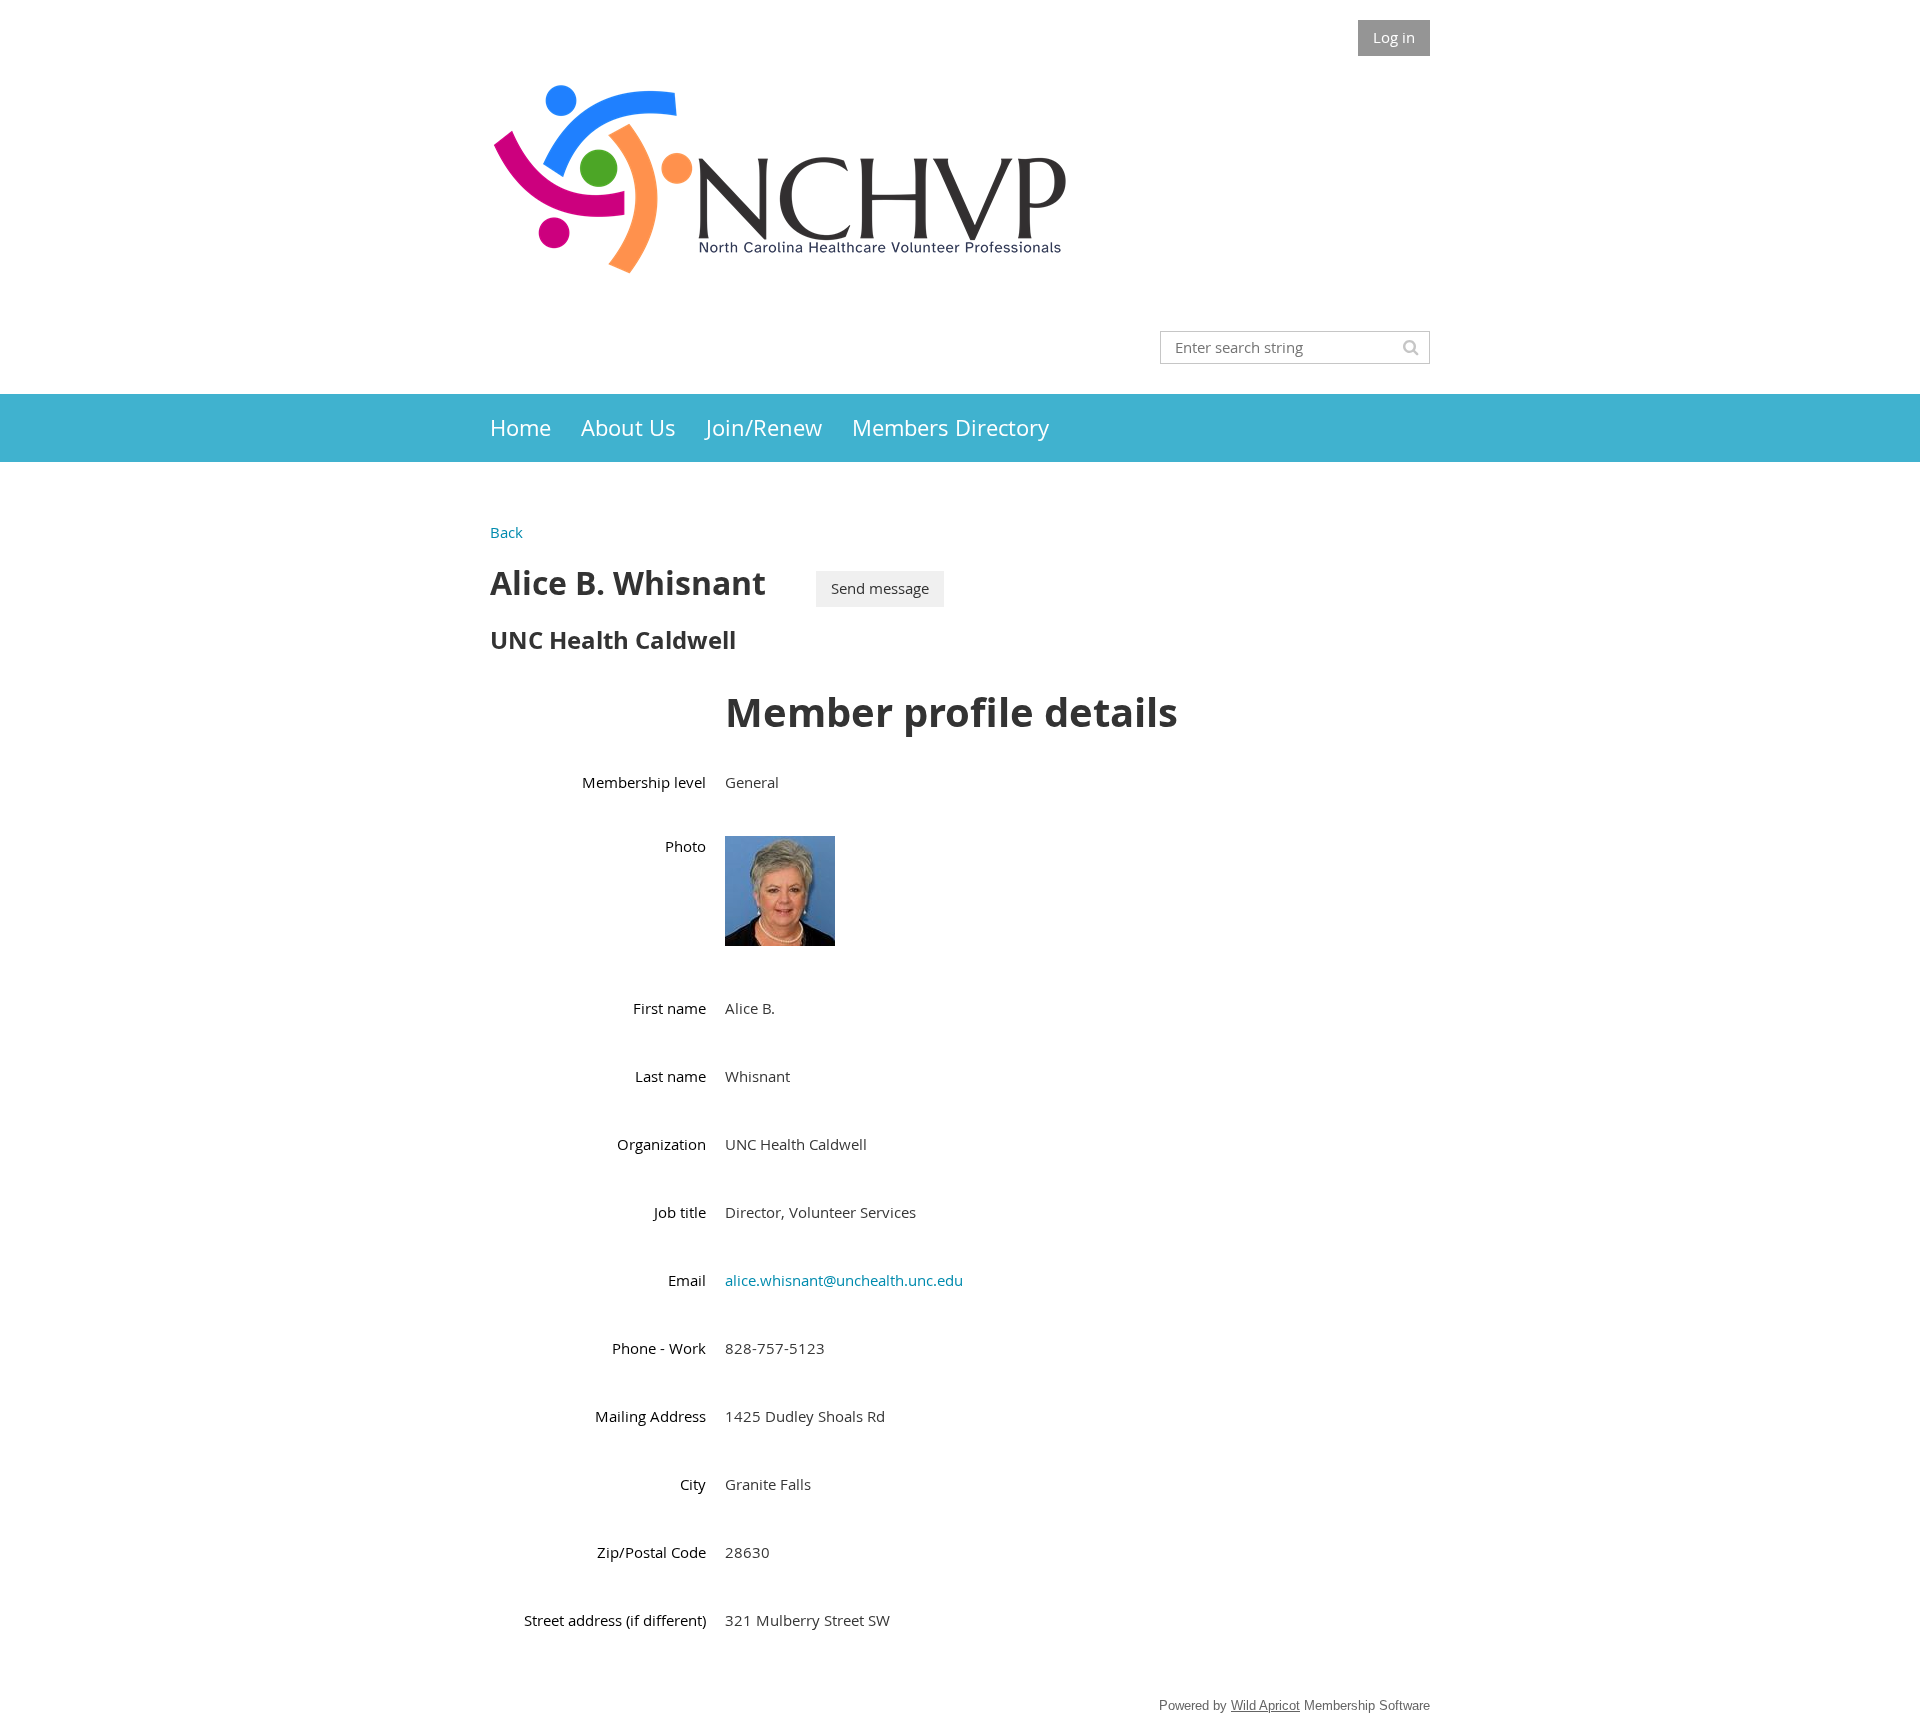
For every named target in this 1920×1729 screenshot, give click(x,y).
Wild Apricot (1265, 1705)
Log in (1394, 37)
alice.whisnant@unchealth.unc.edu (844, 1280)
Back (506, 532)
